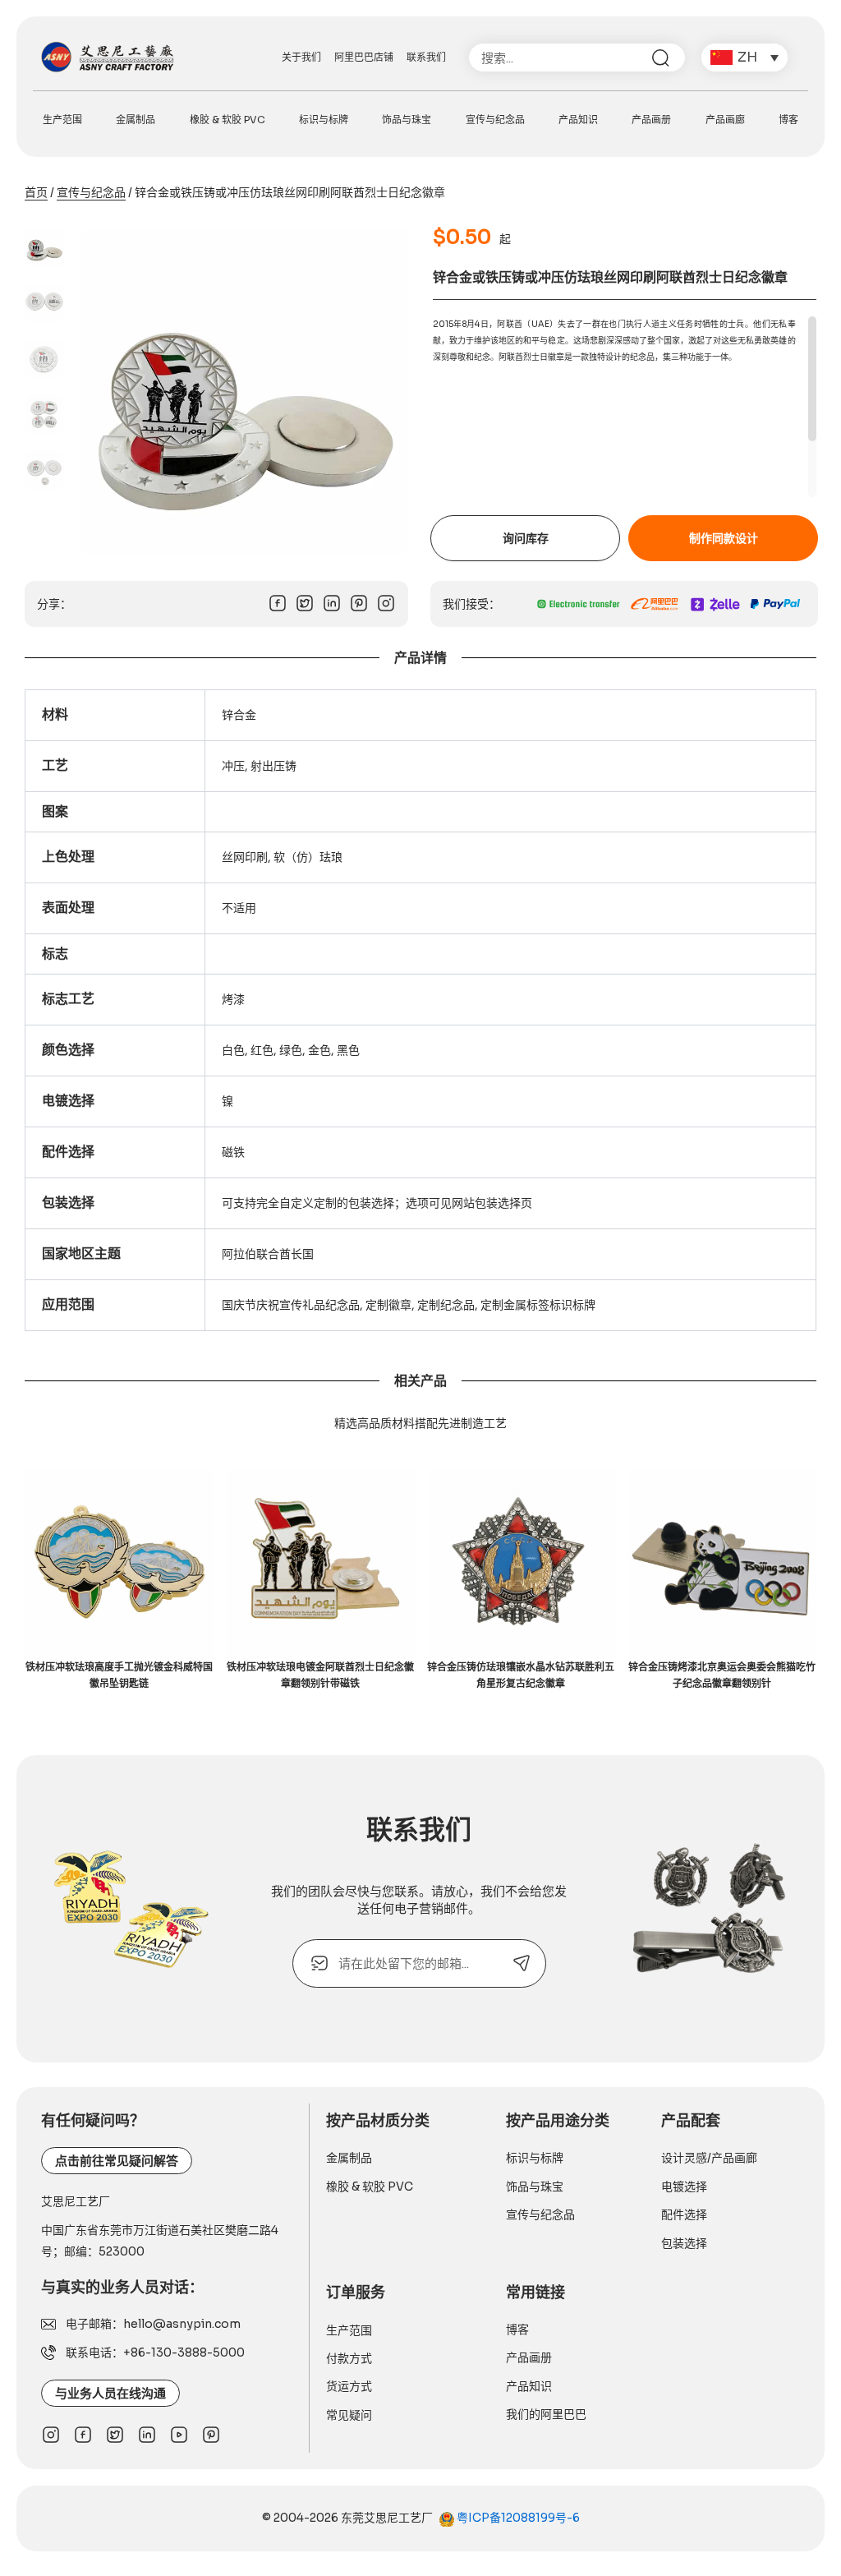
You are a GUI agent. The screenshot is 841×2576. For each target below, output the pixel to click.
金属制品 (136, 120)
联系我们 (426, 57)
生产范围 (62, 120)
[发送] (522, 1963)
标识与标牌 (324, 120)
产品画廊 (725, 120)
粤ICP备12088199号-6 (517, 2518)
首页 (36, 192)
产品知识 (578, 120)
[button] (744, 58)
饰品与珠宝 (407, 120)
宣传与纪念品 (495, 120)
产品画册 (651, 120)
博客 (788, 120)
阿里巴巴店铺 (364, 57)
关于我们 (301, 57)
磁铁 (233, 1152)
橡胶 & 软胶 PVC (227, 120)
